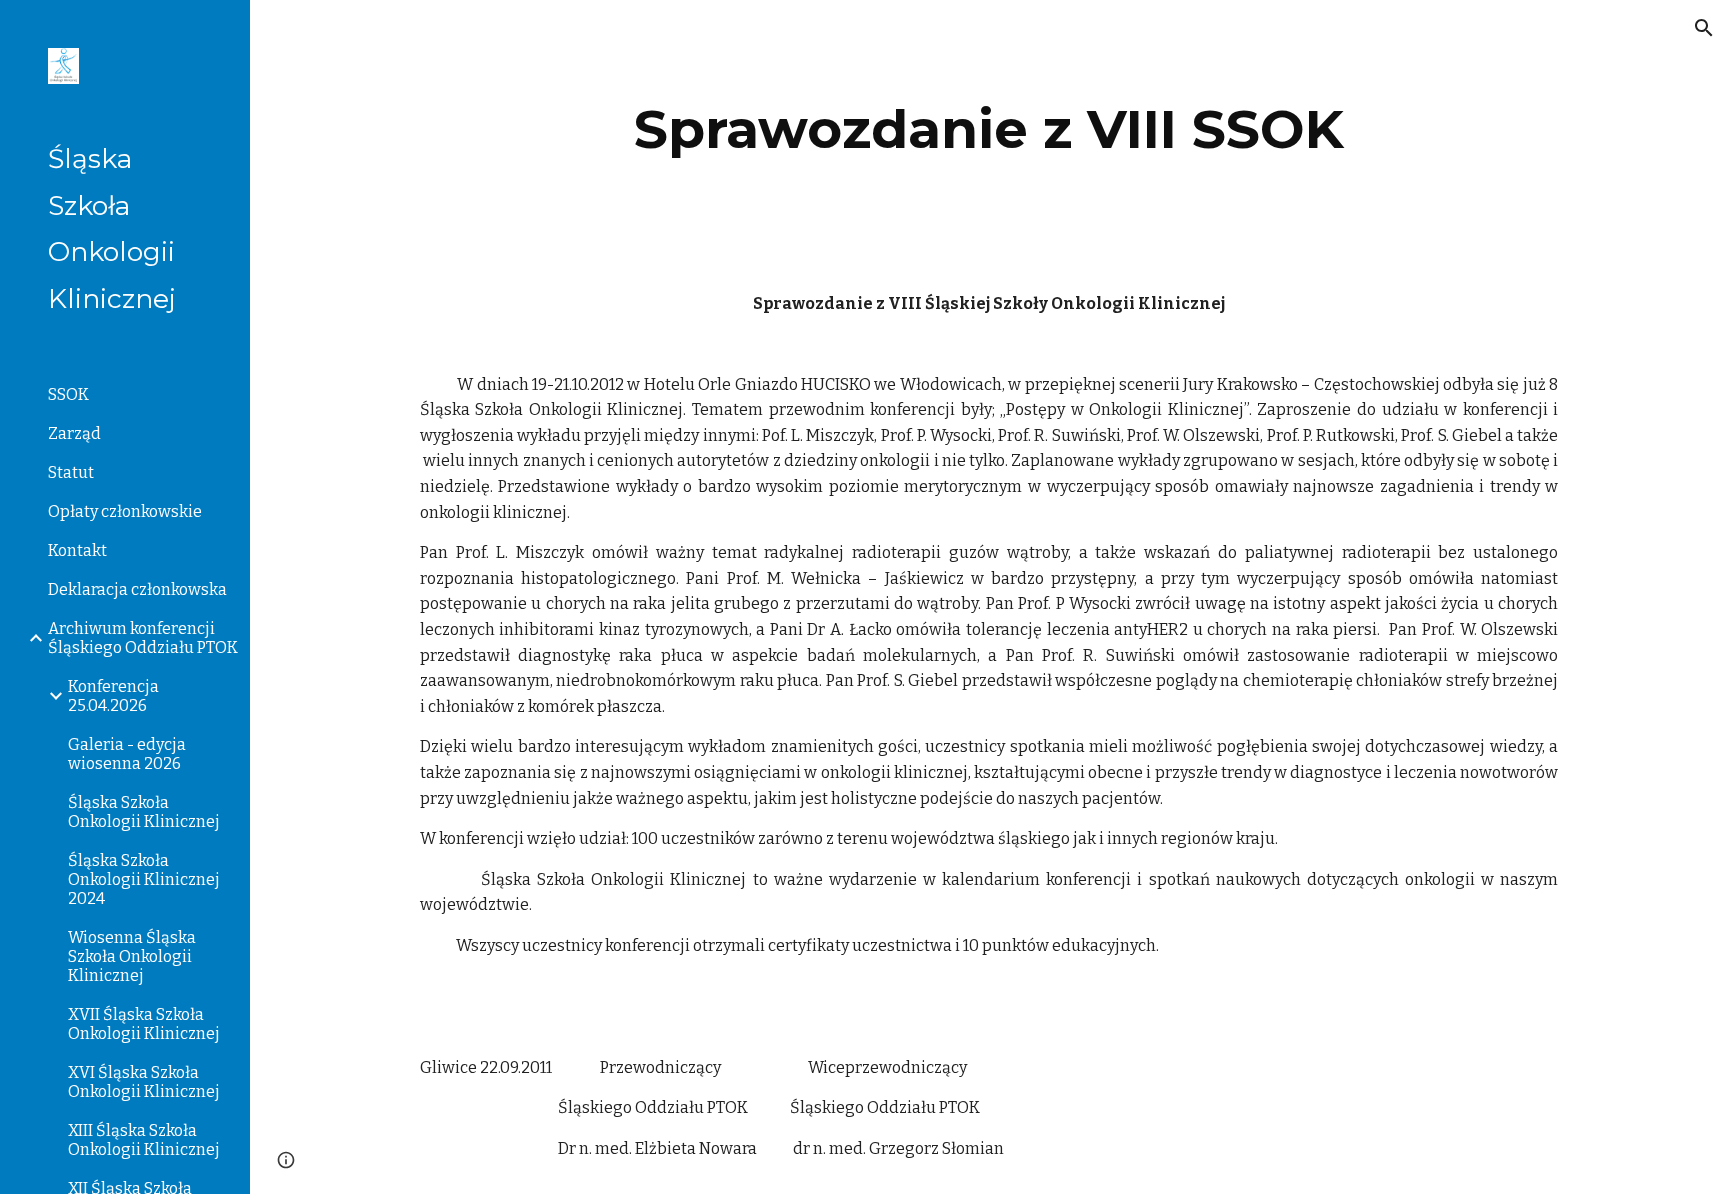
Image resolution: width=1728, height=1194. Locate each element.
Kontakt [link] (77, 550)
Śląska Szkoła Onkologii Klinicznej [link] (144, 812)
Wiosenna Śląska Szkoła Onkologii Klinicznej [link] (132, 956)
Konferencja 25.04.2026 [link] (113, 696)
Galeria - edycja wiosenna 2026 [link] (127, 754)
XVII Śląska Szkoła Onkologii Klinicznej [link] (144, 1024)
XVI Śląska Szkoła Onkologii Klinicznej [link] (144, 1082)
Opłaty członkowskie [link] (125, 511)
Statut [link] (71, 472)
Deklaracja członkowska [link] (137, 589)
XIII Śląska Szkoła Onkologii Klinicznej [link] (144, 1140)
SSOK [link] (68, 394)
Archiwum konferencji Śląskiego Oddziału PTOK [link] (143, 638)
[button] (1704, 28)
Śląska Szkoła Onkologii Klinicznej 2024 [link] (144, 879)
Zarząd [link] (74, 433)
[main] (989, 129)
